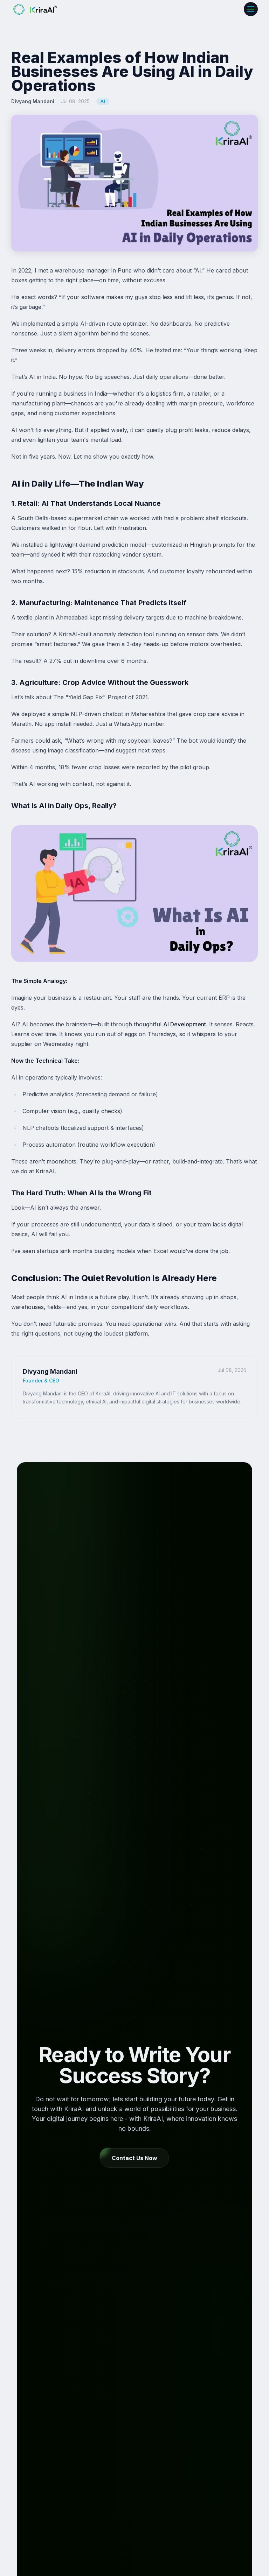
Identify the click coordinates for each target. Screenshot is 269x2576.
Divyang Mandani (33, 101)
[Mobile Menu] (251, 9)
